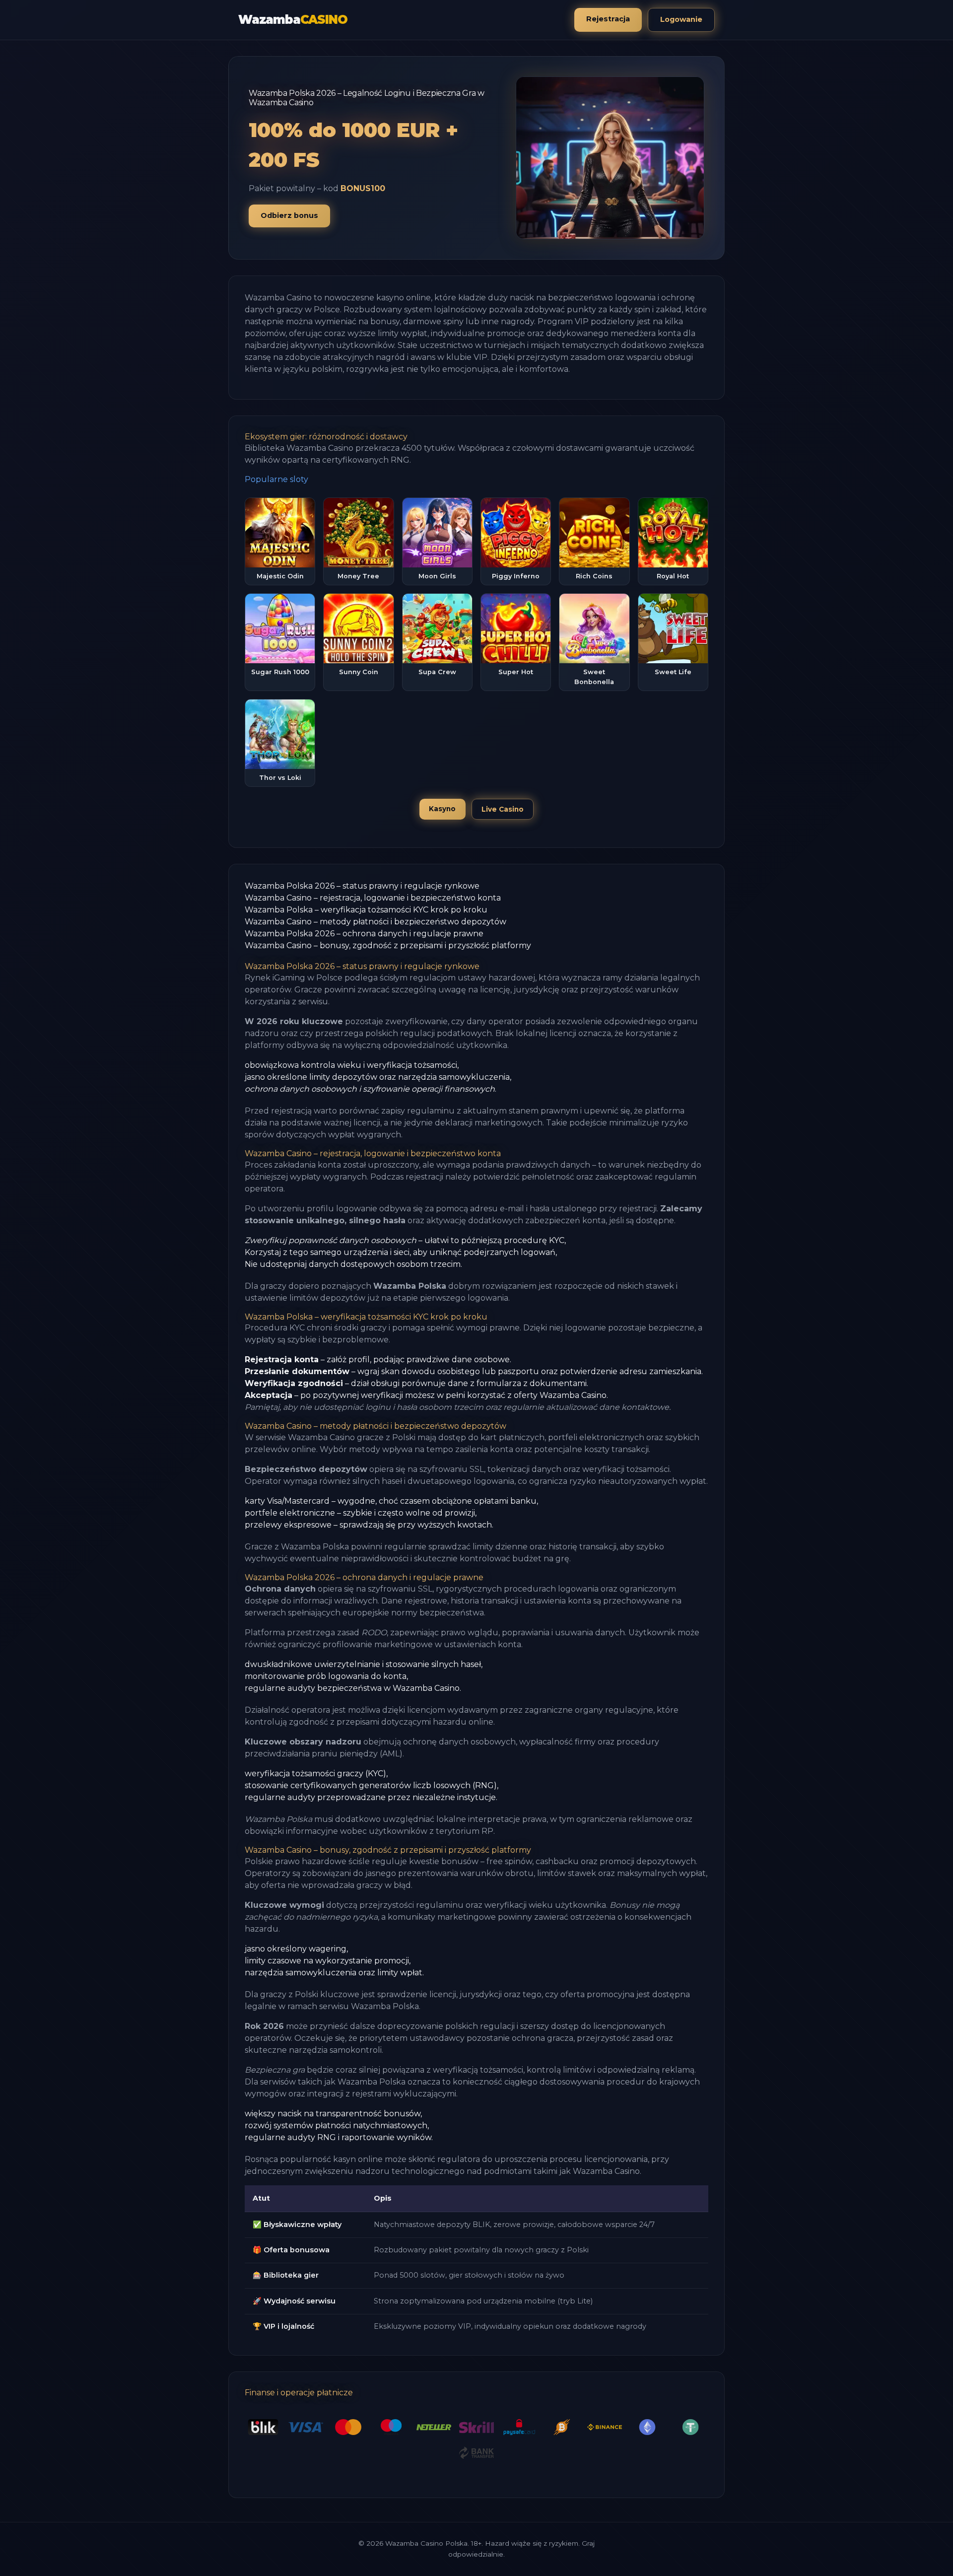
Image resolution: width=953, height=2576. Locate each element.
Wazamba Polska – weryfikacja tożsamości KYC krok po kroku (366, 910)
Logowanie (681, 19)
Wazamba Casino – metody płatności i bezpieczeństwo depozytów (375, 922)
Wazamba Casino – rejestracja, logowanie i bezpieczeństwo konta (373, 898)
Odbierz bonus (289, 215)
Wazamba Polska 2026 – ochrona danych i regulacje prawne (364, 934)
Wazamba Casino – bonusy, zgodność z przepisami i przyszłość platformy (388, 945)
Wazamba (293, 20)
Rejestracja (608, 19)
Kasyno (442, 809)
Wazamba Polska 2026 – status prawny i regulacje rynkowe (362, 886)
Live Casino (503, 809)
